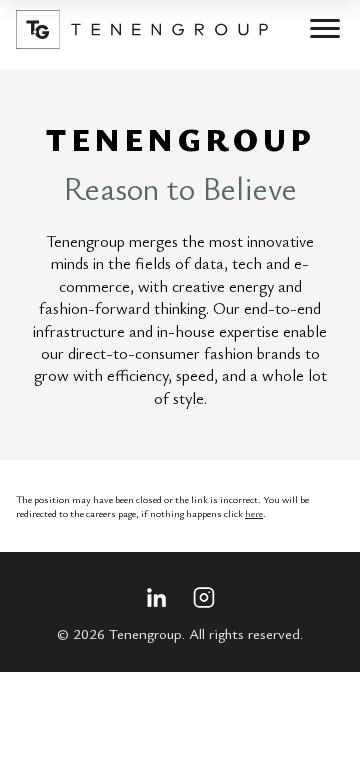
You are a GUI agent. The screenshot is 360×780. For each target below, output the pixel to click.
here (254, 513)
